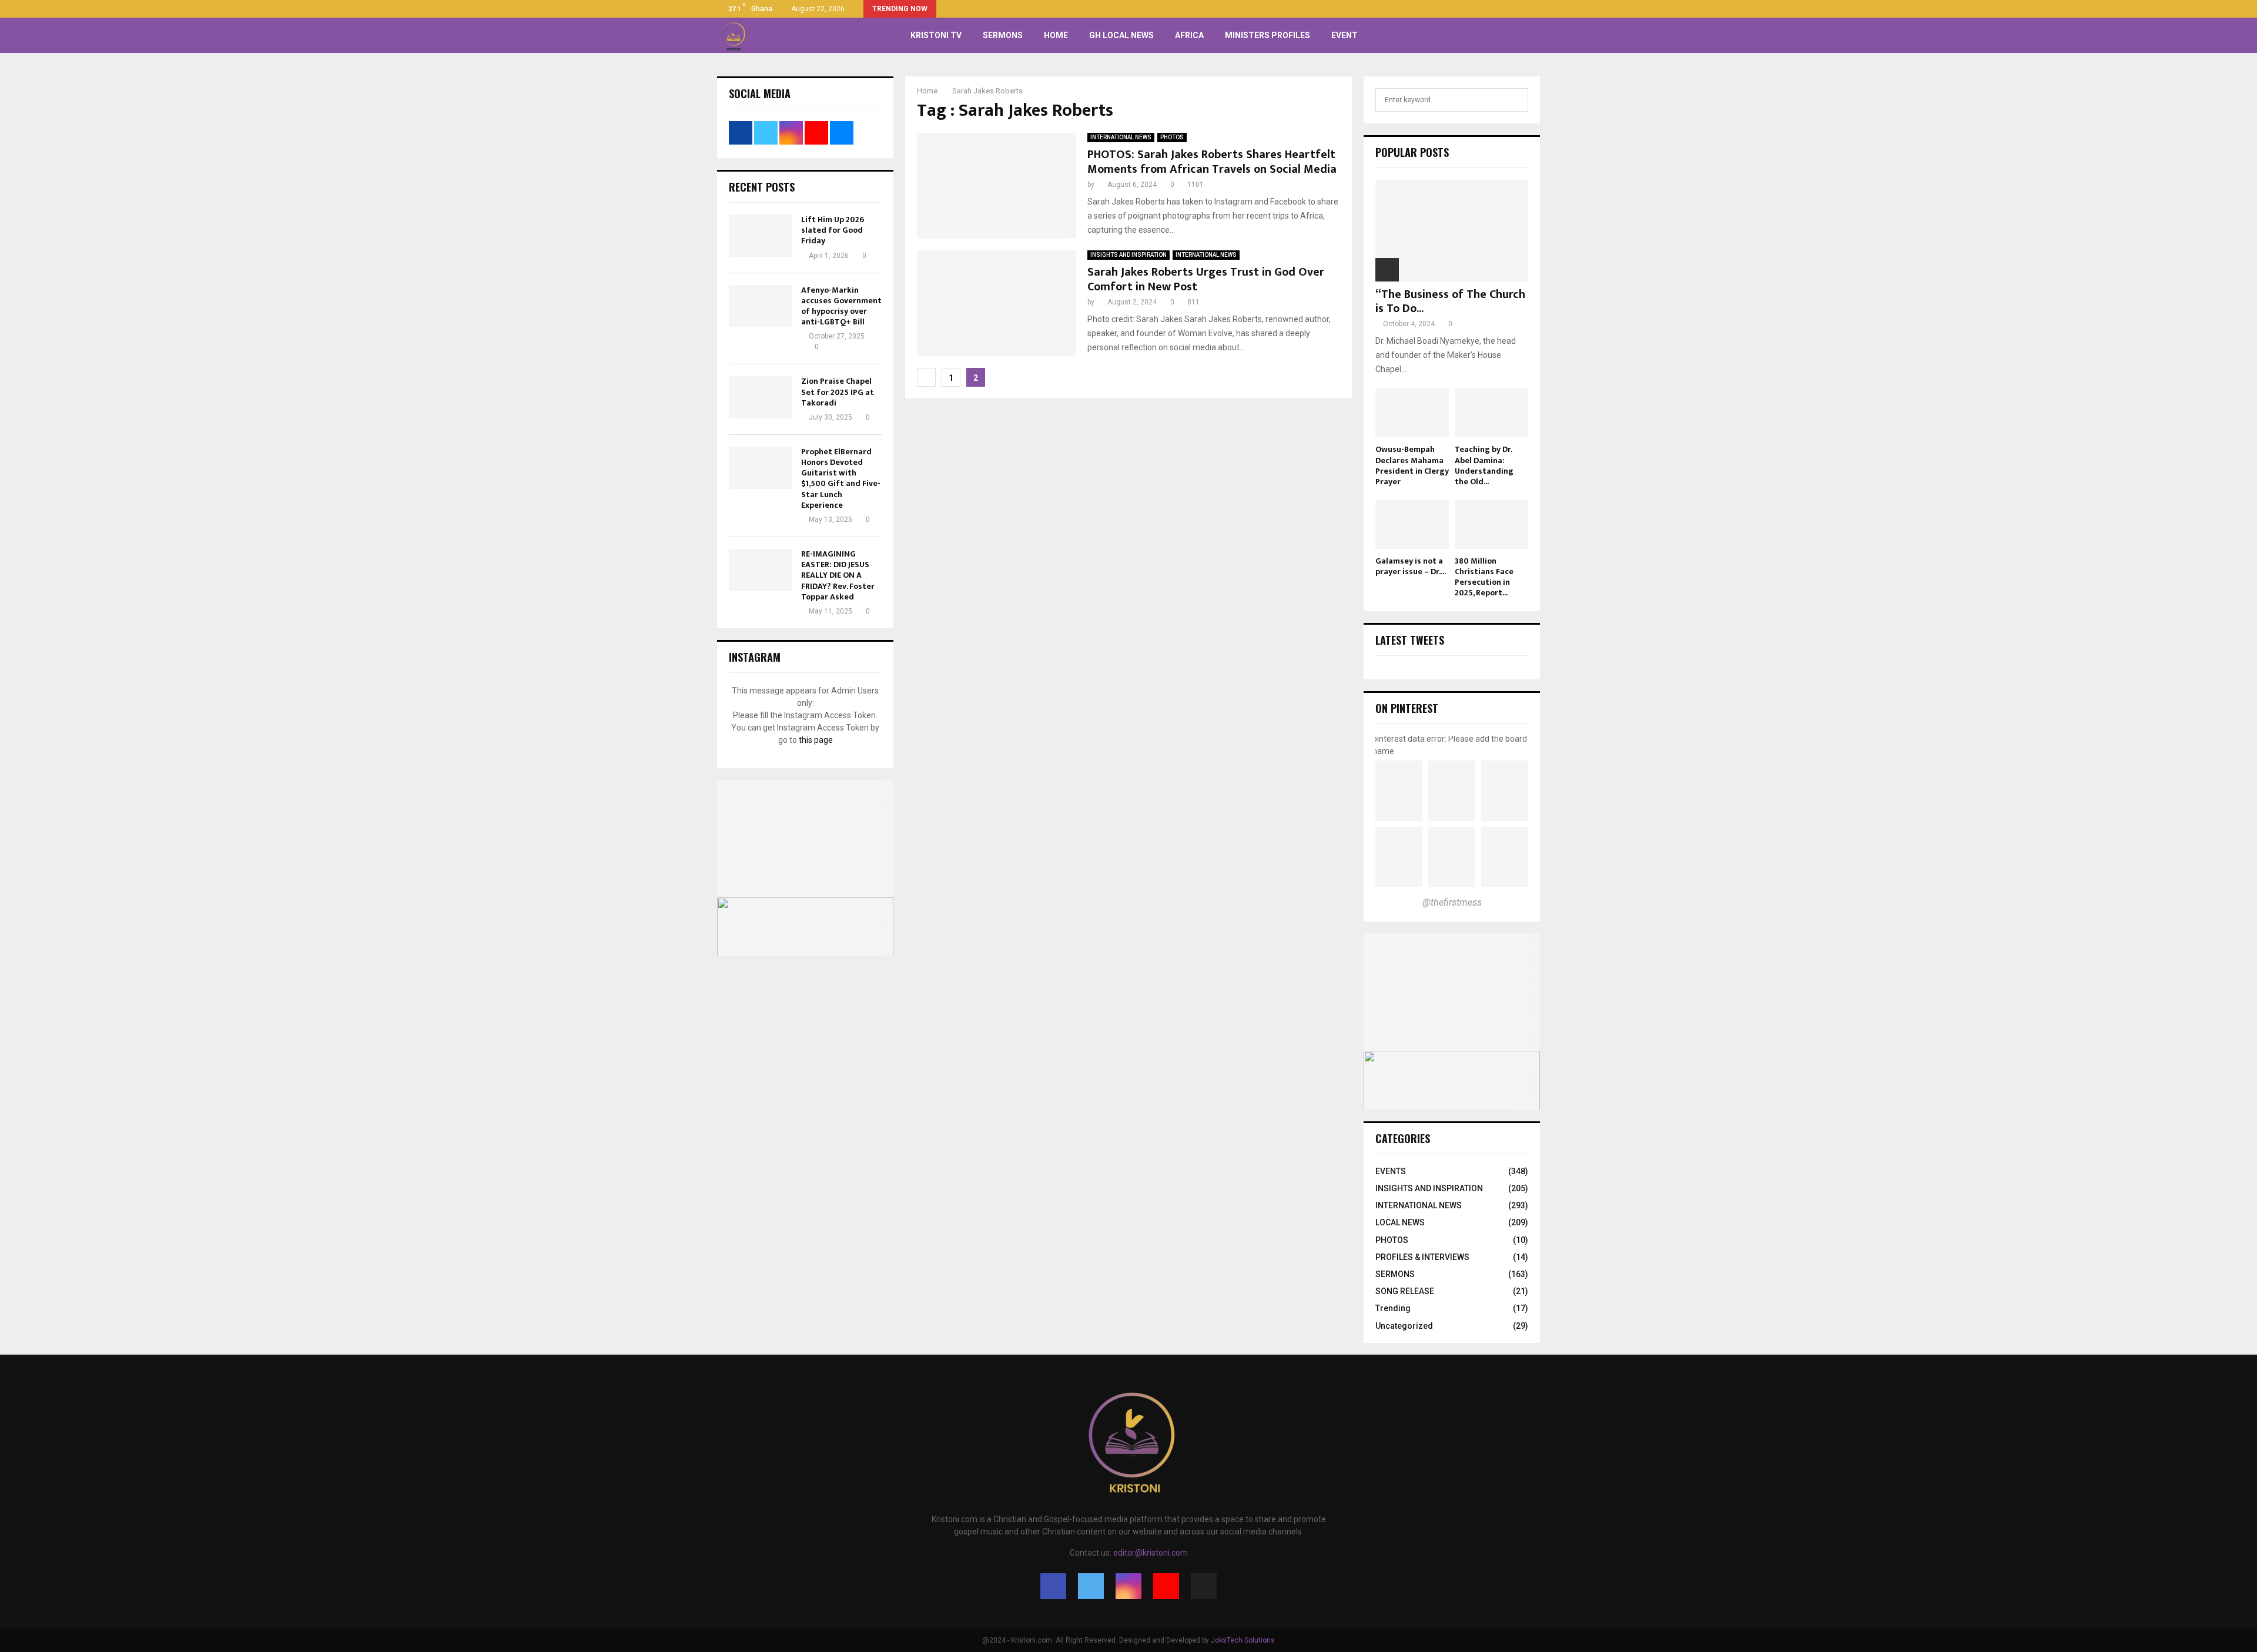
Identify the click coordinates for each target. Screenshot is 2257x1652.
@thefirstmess (1452, 902)
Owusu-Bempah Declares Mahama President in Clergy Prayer (1412, 465)
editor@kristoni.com (1151, 1553)
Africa (1189, 35)
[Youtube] (1166, 1586)
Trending (1393, 1308)
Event (1345, 35)
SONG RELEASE (1405, 1291)
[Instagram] (1128, 1586)
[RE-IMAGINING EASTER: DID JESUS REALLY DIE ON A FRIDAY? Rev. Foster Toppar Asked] (761, 570)
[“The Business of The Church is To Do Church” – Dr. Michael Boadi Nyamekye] (1452, 231)
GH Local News (1121, 35)
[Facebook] (1053, 1586)
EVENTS (1391, 1171)
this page (816, 740)
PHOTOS (1172, 137)
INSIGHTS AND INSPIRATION (1128, 255)
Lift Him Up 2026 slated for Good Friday (833, 230)
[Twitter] (1091, 1586)
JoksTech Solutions (1243, 1640)
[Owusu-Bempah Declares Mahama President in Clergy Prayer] (1412, 413)
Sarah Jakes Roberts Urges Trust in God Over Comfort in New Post (1206, 279)
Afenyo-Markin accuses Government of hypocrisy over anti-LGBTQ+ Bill (841, 306)
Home (1056, 35)
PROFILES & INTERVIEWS (1422, 1257)
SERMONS (1003, 35)
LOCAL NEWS (1400, 1222)
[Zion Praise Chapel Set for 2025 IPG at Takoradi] (761, 397)
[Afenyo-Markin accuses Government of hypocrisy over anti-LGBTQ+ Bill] (761, 306)
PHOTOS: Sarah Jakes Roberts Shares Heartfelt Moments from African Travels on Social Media (1212, 162)
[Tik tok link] (1537, 9)
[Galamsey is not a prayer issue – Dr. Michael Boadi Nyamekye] (1412, 525)
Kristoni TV (936, 35)
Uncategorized (1404, 1326)
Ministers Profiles (1268, 35)
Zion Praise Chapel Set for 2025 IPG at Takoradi (838, 392)
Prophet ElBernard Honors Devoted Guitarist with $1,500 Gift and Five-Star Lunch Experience (841, 478)
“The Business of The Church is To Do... (1450, 301)
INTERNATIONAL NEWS (1121, 137)
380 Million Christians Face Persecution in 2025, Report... (1484, 577)
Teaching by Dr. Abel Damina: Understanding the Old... (1484, 465)
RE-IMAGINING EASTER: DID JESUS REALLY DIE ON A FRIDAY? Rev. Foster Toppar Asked (838, 575)
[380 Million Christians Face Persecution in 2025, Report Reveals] (1491, 525)
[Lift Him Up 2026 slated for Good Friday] (761, 236)
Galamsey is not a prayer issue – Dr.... (1411, 566)
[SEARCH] (1516, 100)
